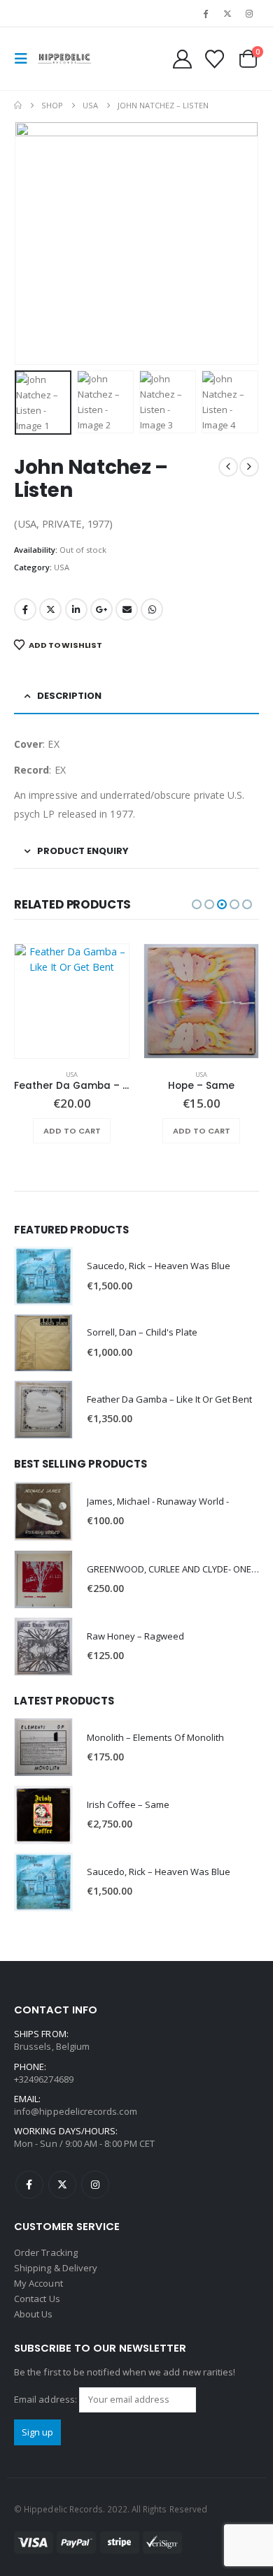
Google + (101, 609)
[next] (249, 467)
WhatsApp (152, 609)
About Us (34, 2314)
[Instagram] (249, 13)
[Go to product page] (72, 1001)
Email (127, 609)
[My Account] (183, 59)
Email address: (47, 2399)
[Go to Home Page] (18, 106)
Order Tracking (46, 2252)
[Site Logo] (64, 59)
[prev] (228, 467)
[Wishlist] (214, 59)
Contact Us (37, 2299)
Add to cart (72, 1131)
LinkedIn (76, 609)
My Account (38, 2283)
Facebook (25, 609)
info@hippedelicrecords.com (76, 2111)
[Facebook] (205, 13)
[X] (227, 13)
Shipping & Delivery (56, 2268)
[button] (25, 59)
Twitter (50, 609)
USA (62, 567)
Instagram (95, 2185)
